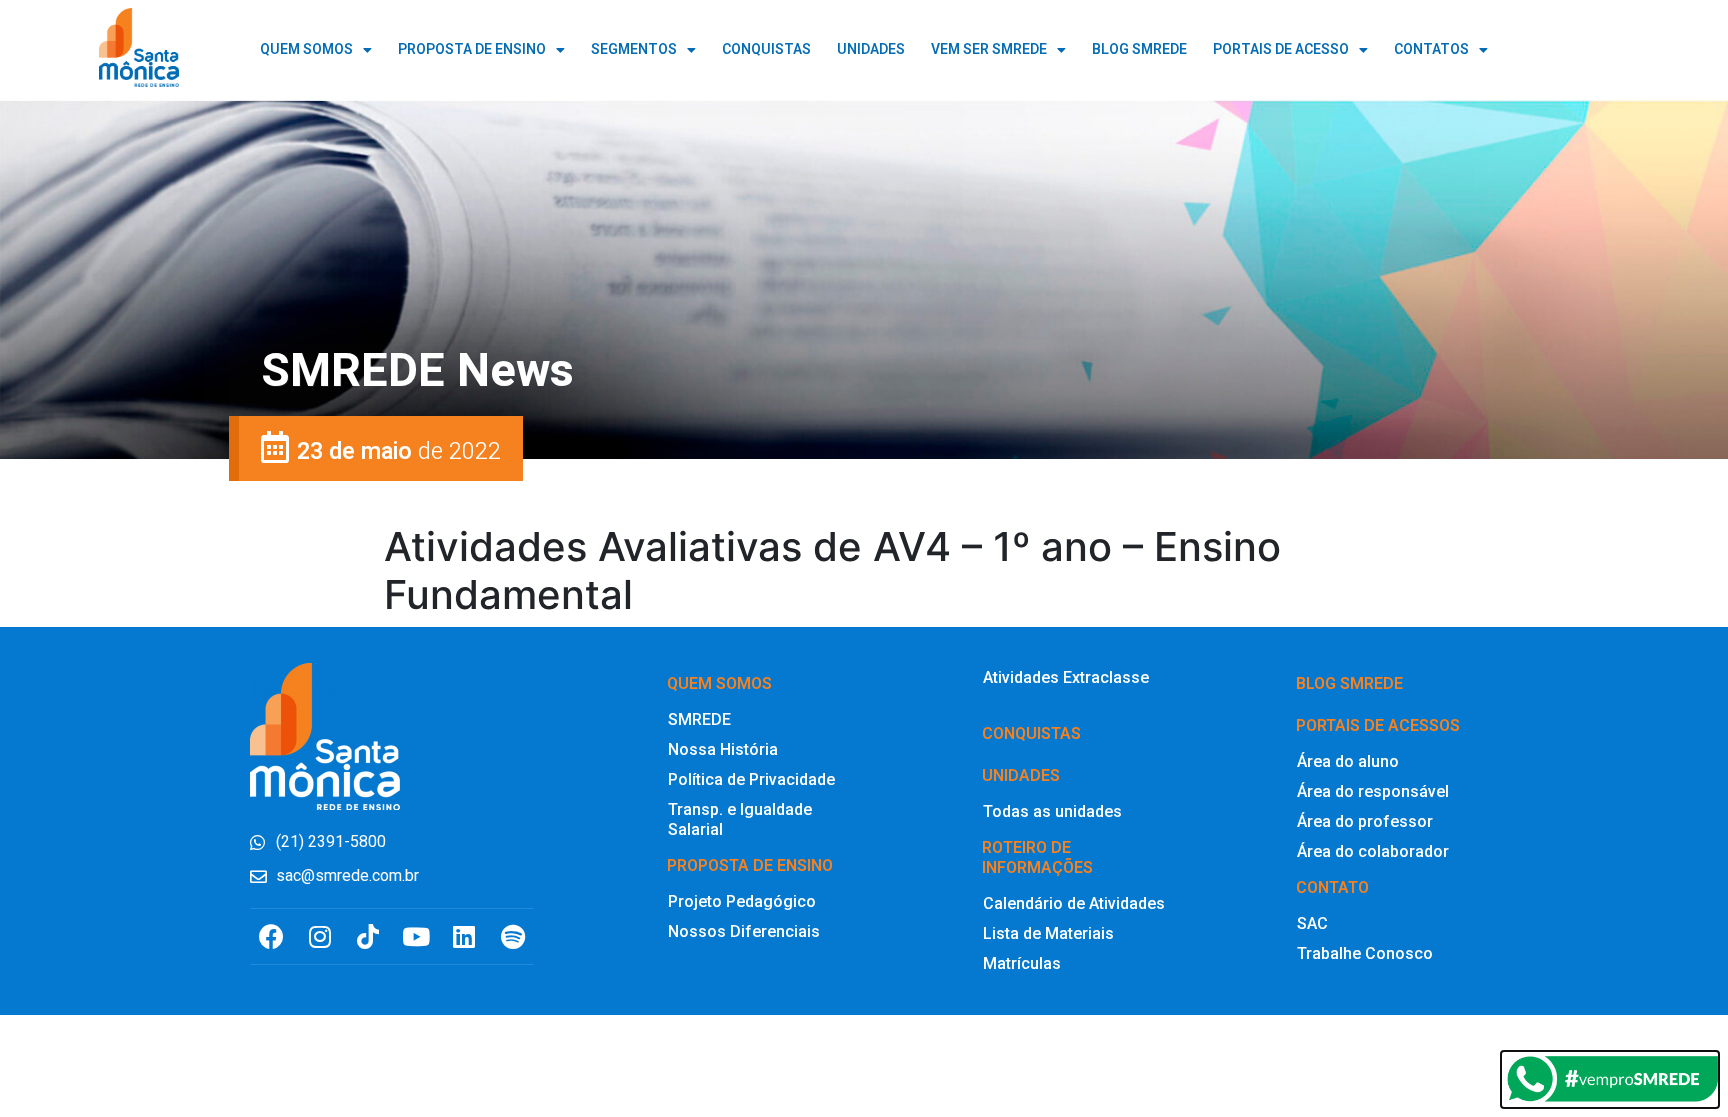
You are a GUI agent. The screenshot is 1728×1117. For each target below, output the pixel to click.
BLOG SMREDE (1139, 49)
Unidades (1021, 775)
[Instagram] (319, 936)
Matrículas (1022, 963)
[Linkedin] (464, 936)
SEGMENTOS (634, 49)
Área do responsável (1373, 791)
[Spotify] (512, 936)
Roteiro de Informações (1037, 857)
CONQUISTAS (766, 49)
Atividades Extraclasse (1066, 677)
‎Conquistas (1031, 733)
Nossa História (723, 749)
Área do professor (1365, 821)
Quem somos (719, 683)
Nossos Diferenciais (744, 931)
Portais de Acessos (1378, 725)
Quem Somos (306, 49)
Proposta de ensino (750, 865)
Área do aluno (1348, 761)
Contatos (1431, 49)
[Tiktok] (367, 936)
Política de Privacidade (751, 779)
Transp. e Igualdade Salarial (740, 819)
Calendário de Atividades (1074, 903)
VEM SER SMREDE (989, 49)
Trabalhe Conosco (1365, 953)
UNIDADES (871, 49)
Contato (1332, 887)
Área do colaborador (1373, 851)
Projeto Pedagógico (742, 901)
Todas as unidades (1052, 811)
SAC (1312, 923)
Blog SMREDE (1349, 683)
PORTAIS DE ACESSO (1281, 49)
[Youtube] (416, 936)
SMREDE (699, 719)
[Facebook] (271, 936)
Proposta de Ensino (472, 49)
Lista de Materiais (1048, 933)
